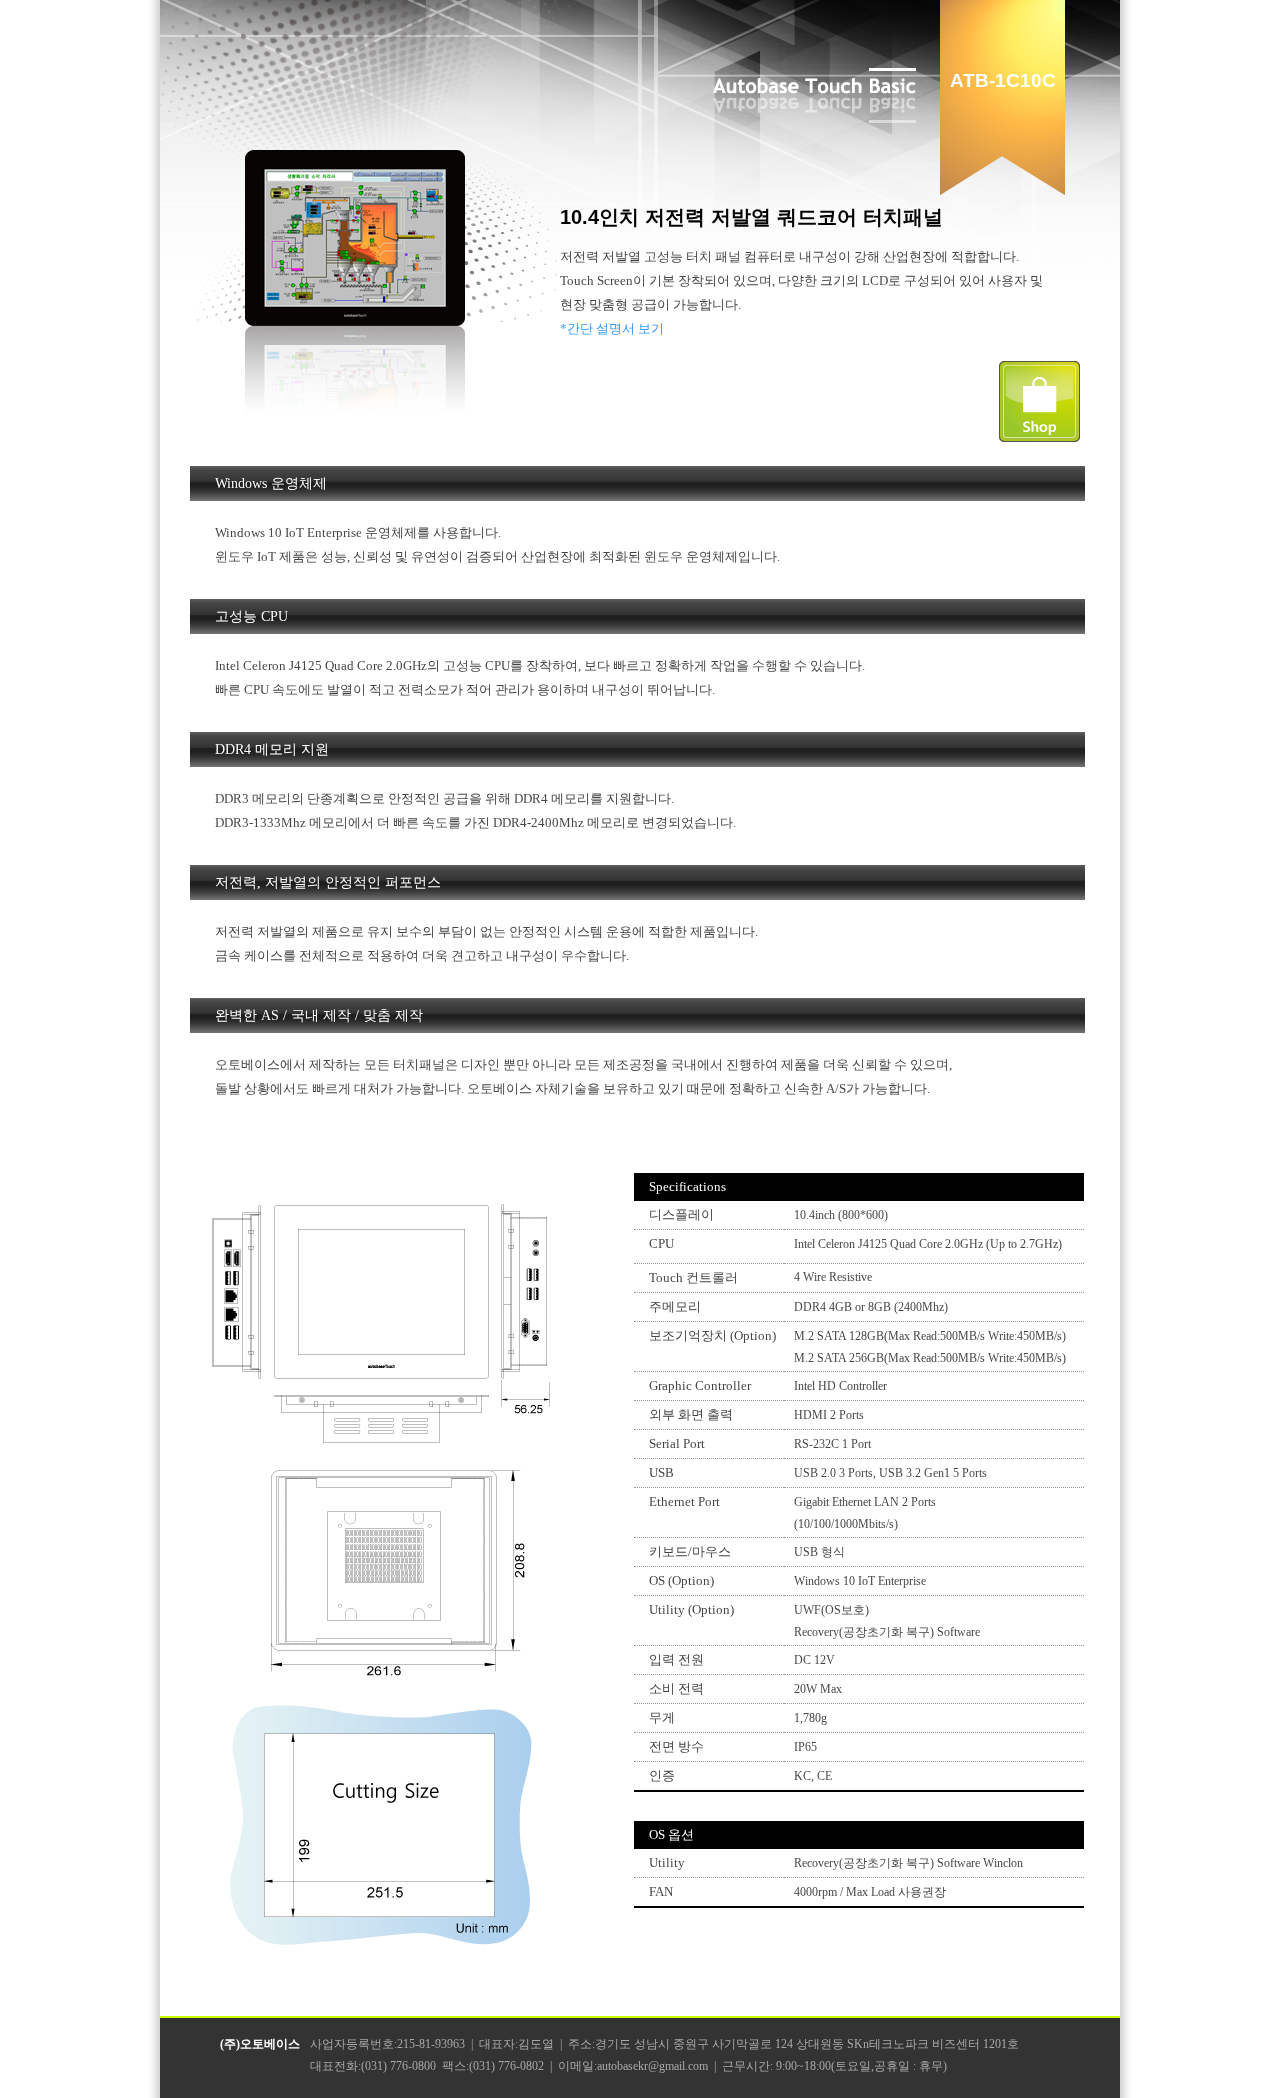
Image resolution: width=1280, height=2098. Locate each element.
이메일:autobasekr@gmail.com (633, 2066)
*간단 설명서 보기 (612, 328)
